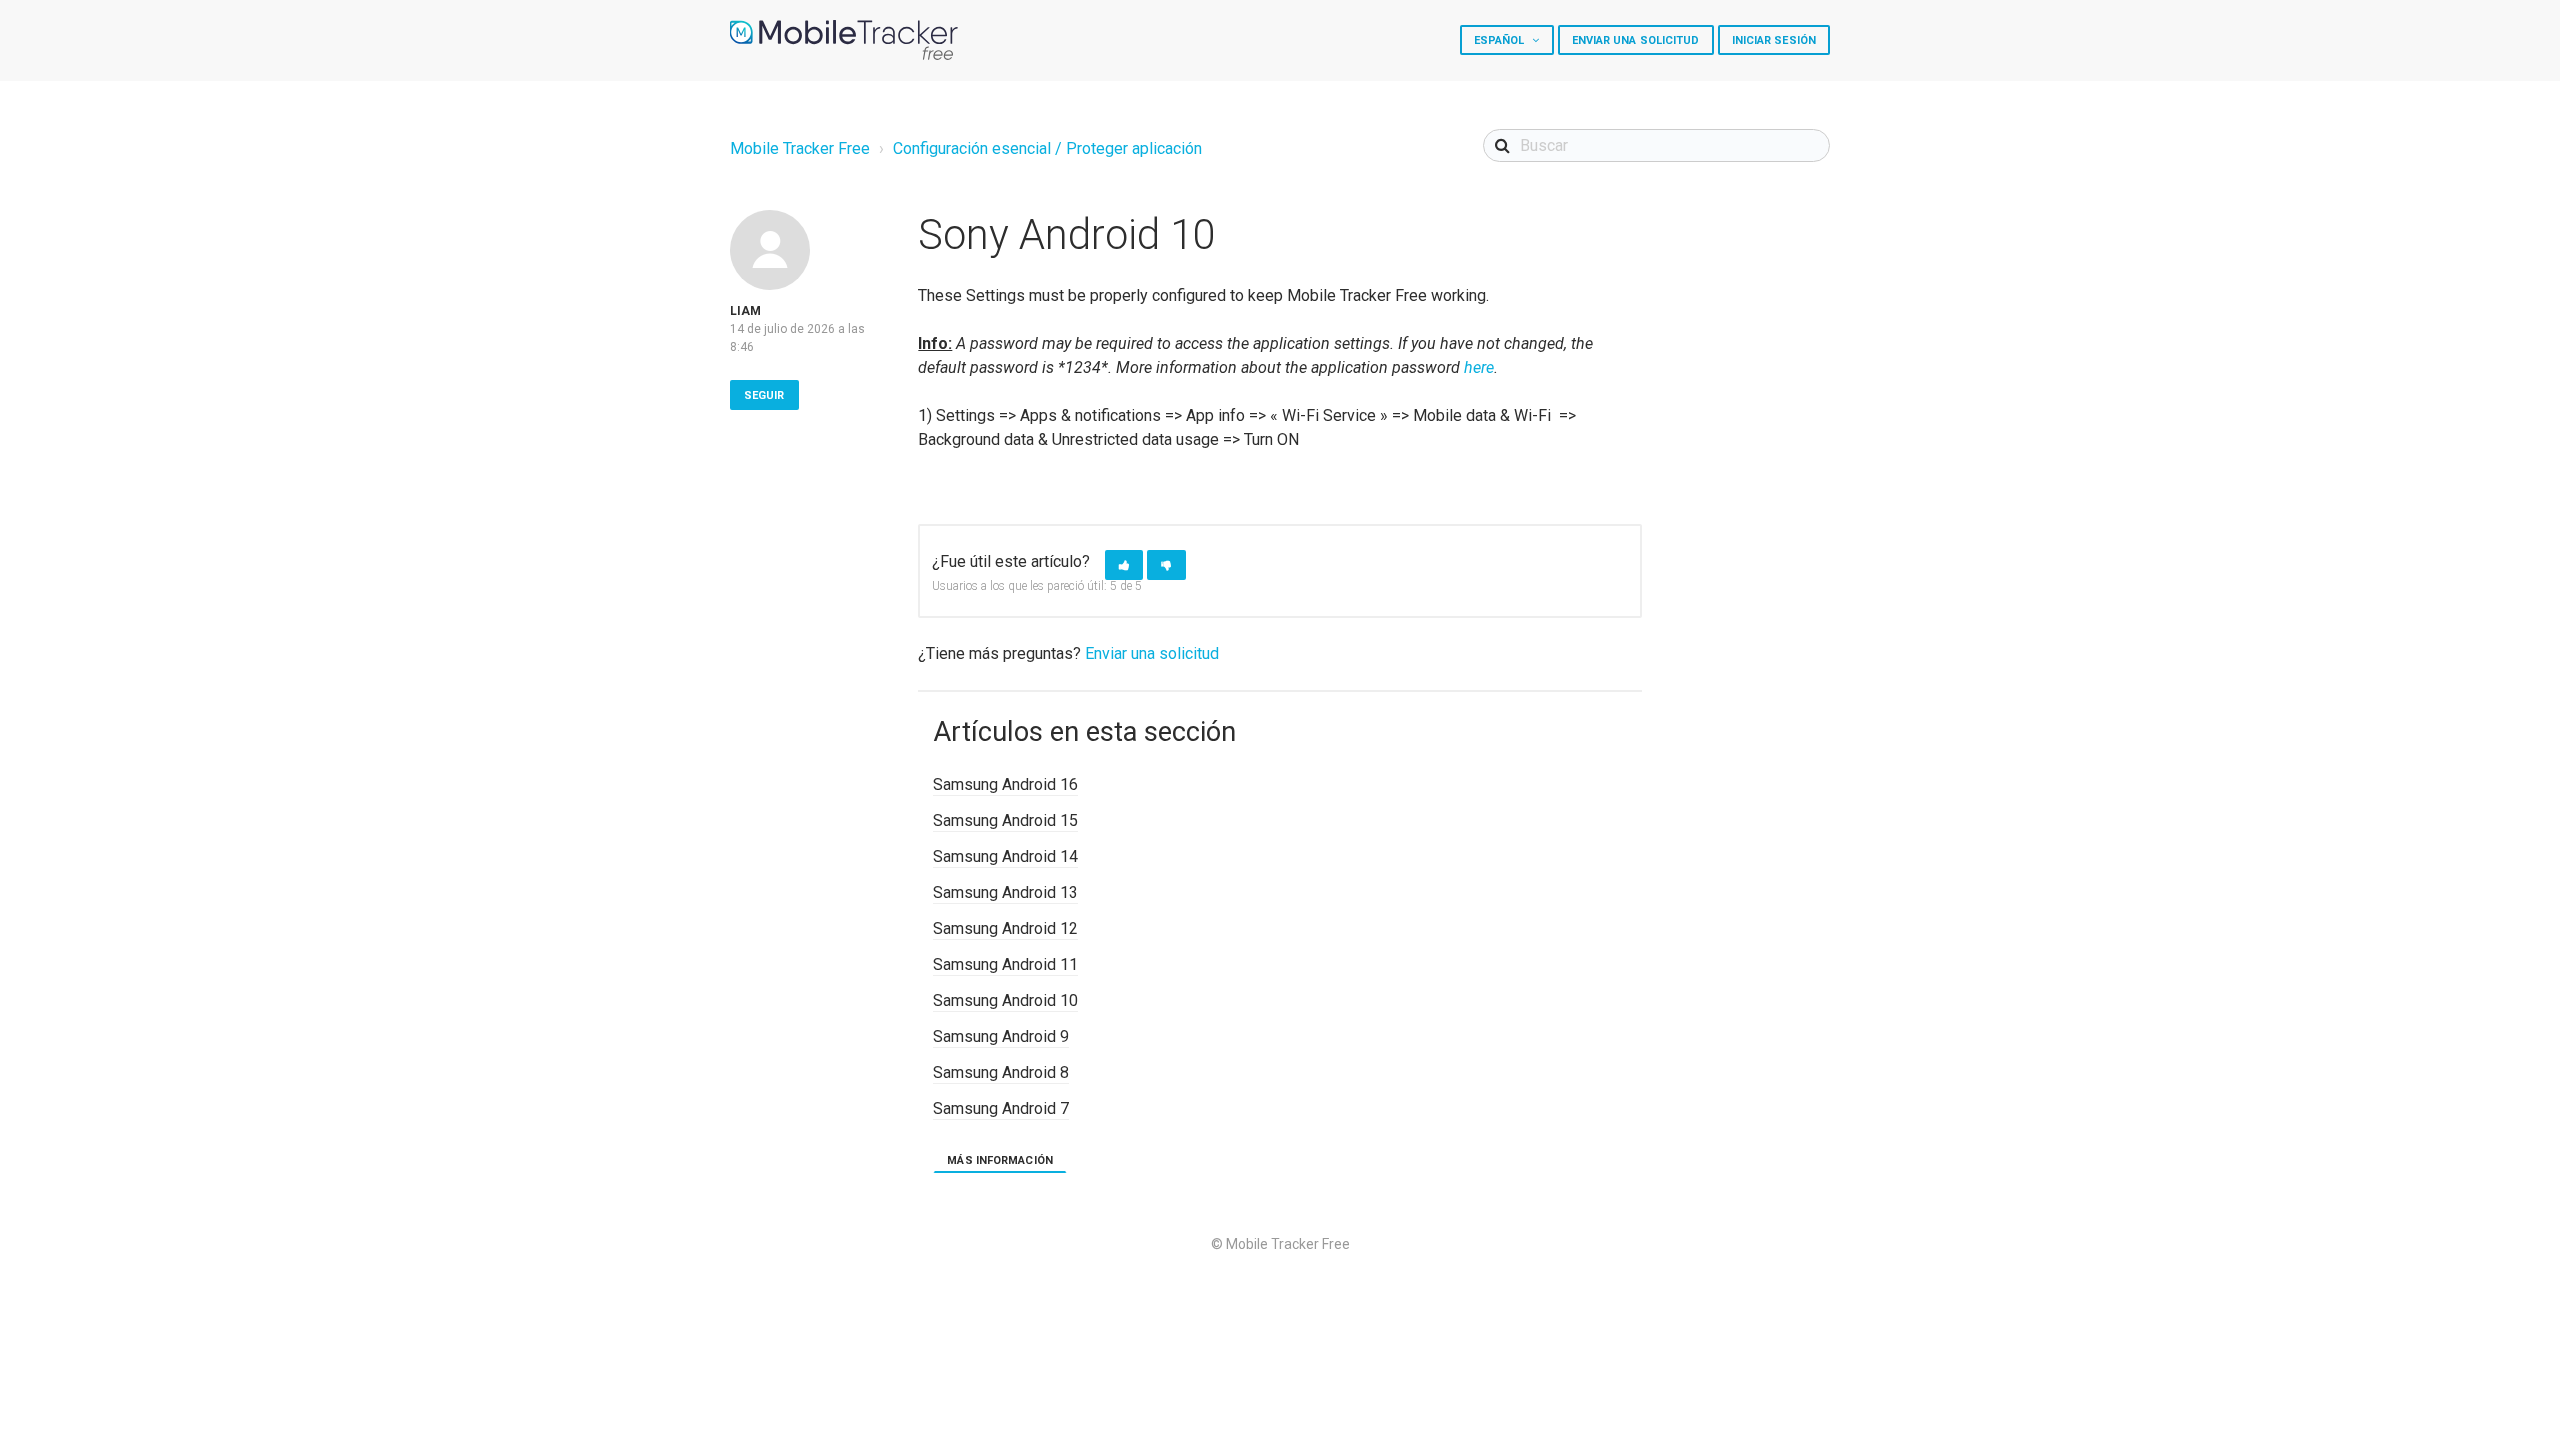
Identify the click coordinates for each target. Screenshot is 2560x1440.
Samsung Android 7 (1001, 1108)
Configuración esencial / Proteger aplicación (1047, 148)
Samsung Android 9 (1001, 1036)
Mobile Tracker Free (800, 148)
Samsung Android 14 (1005, 856)
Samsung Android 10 (1005, 1000)
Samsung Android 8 (1001, 1072)
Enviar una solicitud (1636, 40)
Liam (745, 311)
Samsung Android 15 (1005, 820)
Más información (1000, 1160)
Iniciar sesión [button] (1774, 40)
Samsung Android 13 (1005, 892)
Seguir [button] (764, 395)
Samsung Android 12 (1005, 928)
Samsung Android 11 (1005, 964)
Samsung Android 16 (1005, 784)
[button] (1124, 565)
